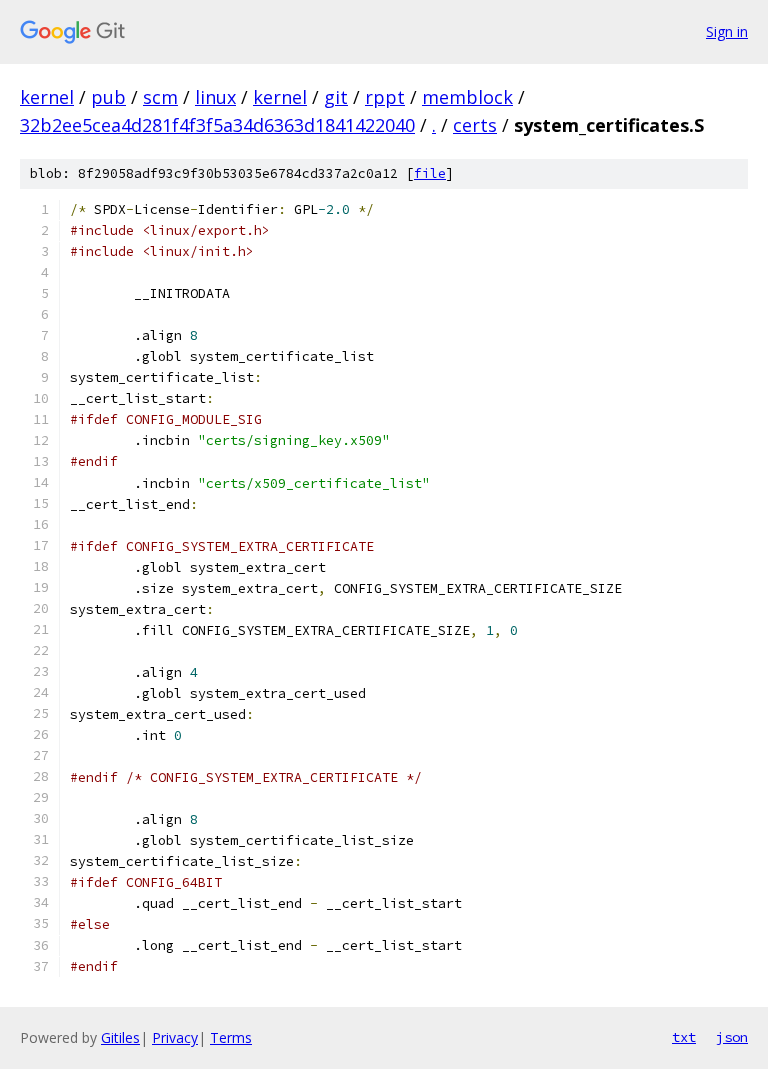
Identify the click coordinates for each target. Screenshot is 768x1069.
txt (684, 1037)
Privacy (175, 1037)
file (430, 173)
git (336, 97)
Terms (231, 1037)
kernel (47, 97)
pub (108, 97)
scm (160, 97)
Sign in (727, 31)
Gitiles (120, 1037)
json (732, 1037)
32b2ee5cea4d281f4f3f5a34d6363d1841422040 (217, 125)
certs (475, 125)
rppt (385, 97)
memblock (467, 97)
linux (215, 97)
